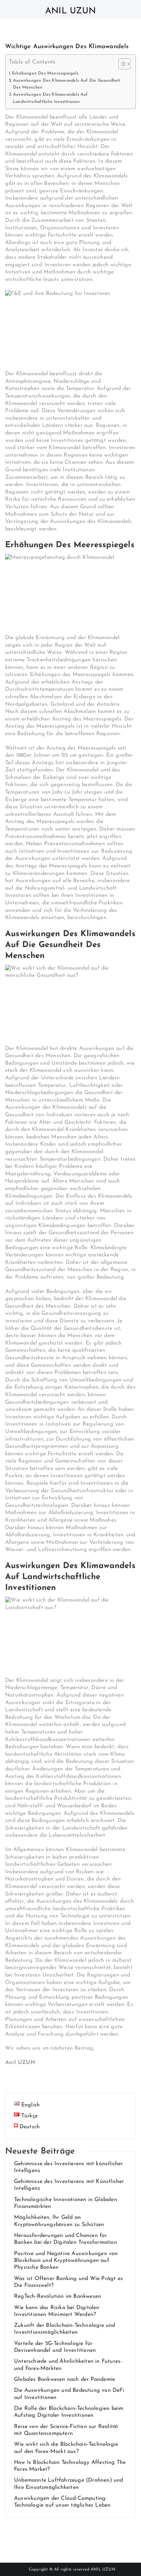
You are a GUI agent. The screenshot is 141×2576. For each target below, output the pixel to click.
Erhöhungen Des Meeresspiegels (45, 73)
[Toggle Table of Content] (121, 64)
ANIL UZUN (103, 2570)
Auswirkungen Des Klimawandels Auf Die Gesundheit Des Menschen (67, 84)
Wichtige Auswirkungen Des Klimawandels (67, 47)
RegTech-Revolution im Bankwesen (57, 2296)
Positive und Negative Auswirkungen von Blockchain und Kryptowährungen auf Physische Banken (66, 2261)
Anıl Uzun (70, 11)
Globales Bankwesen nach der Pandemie (65, 2379)
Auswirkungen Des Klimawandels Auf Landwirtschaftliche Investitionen (50, 98)
